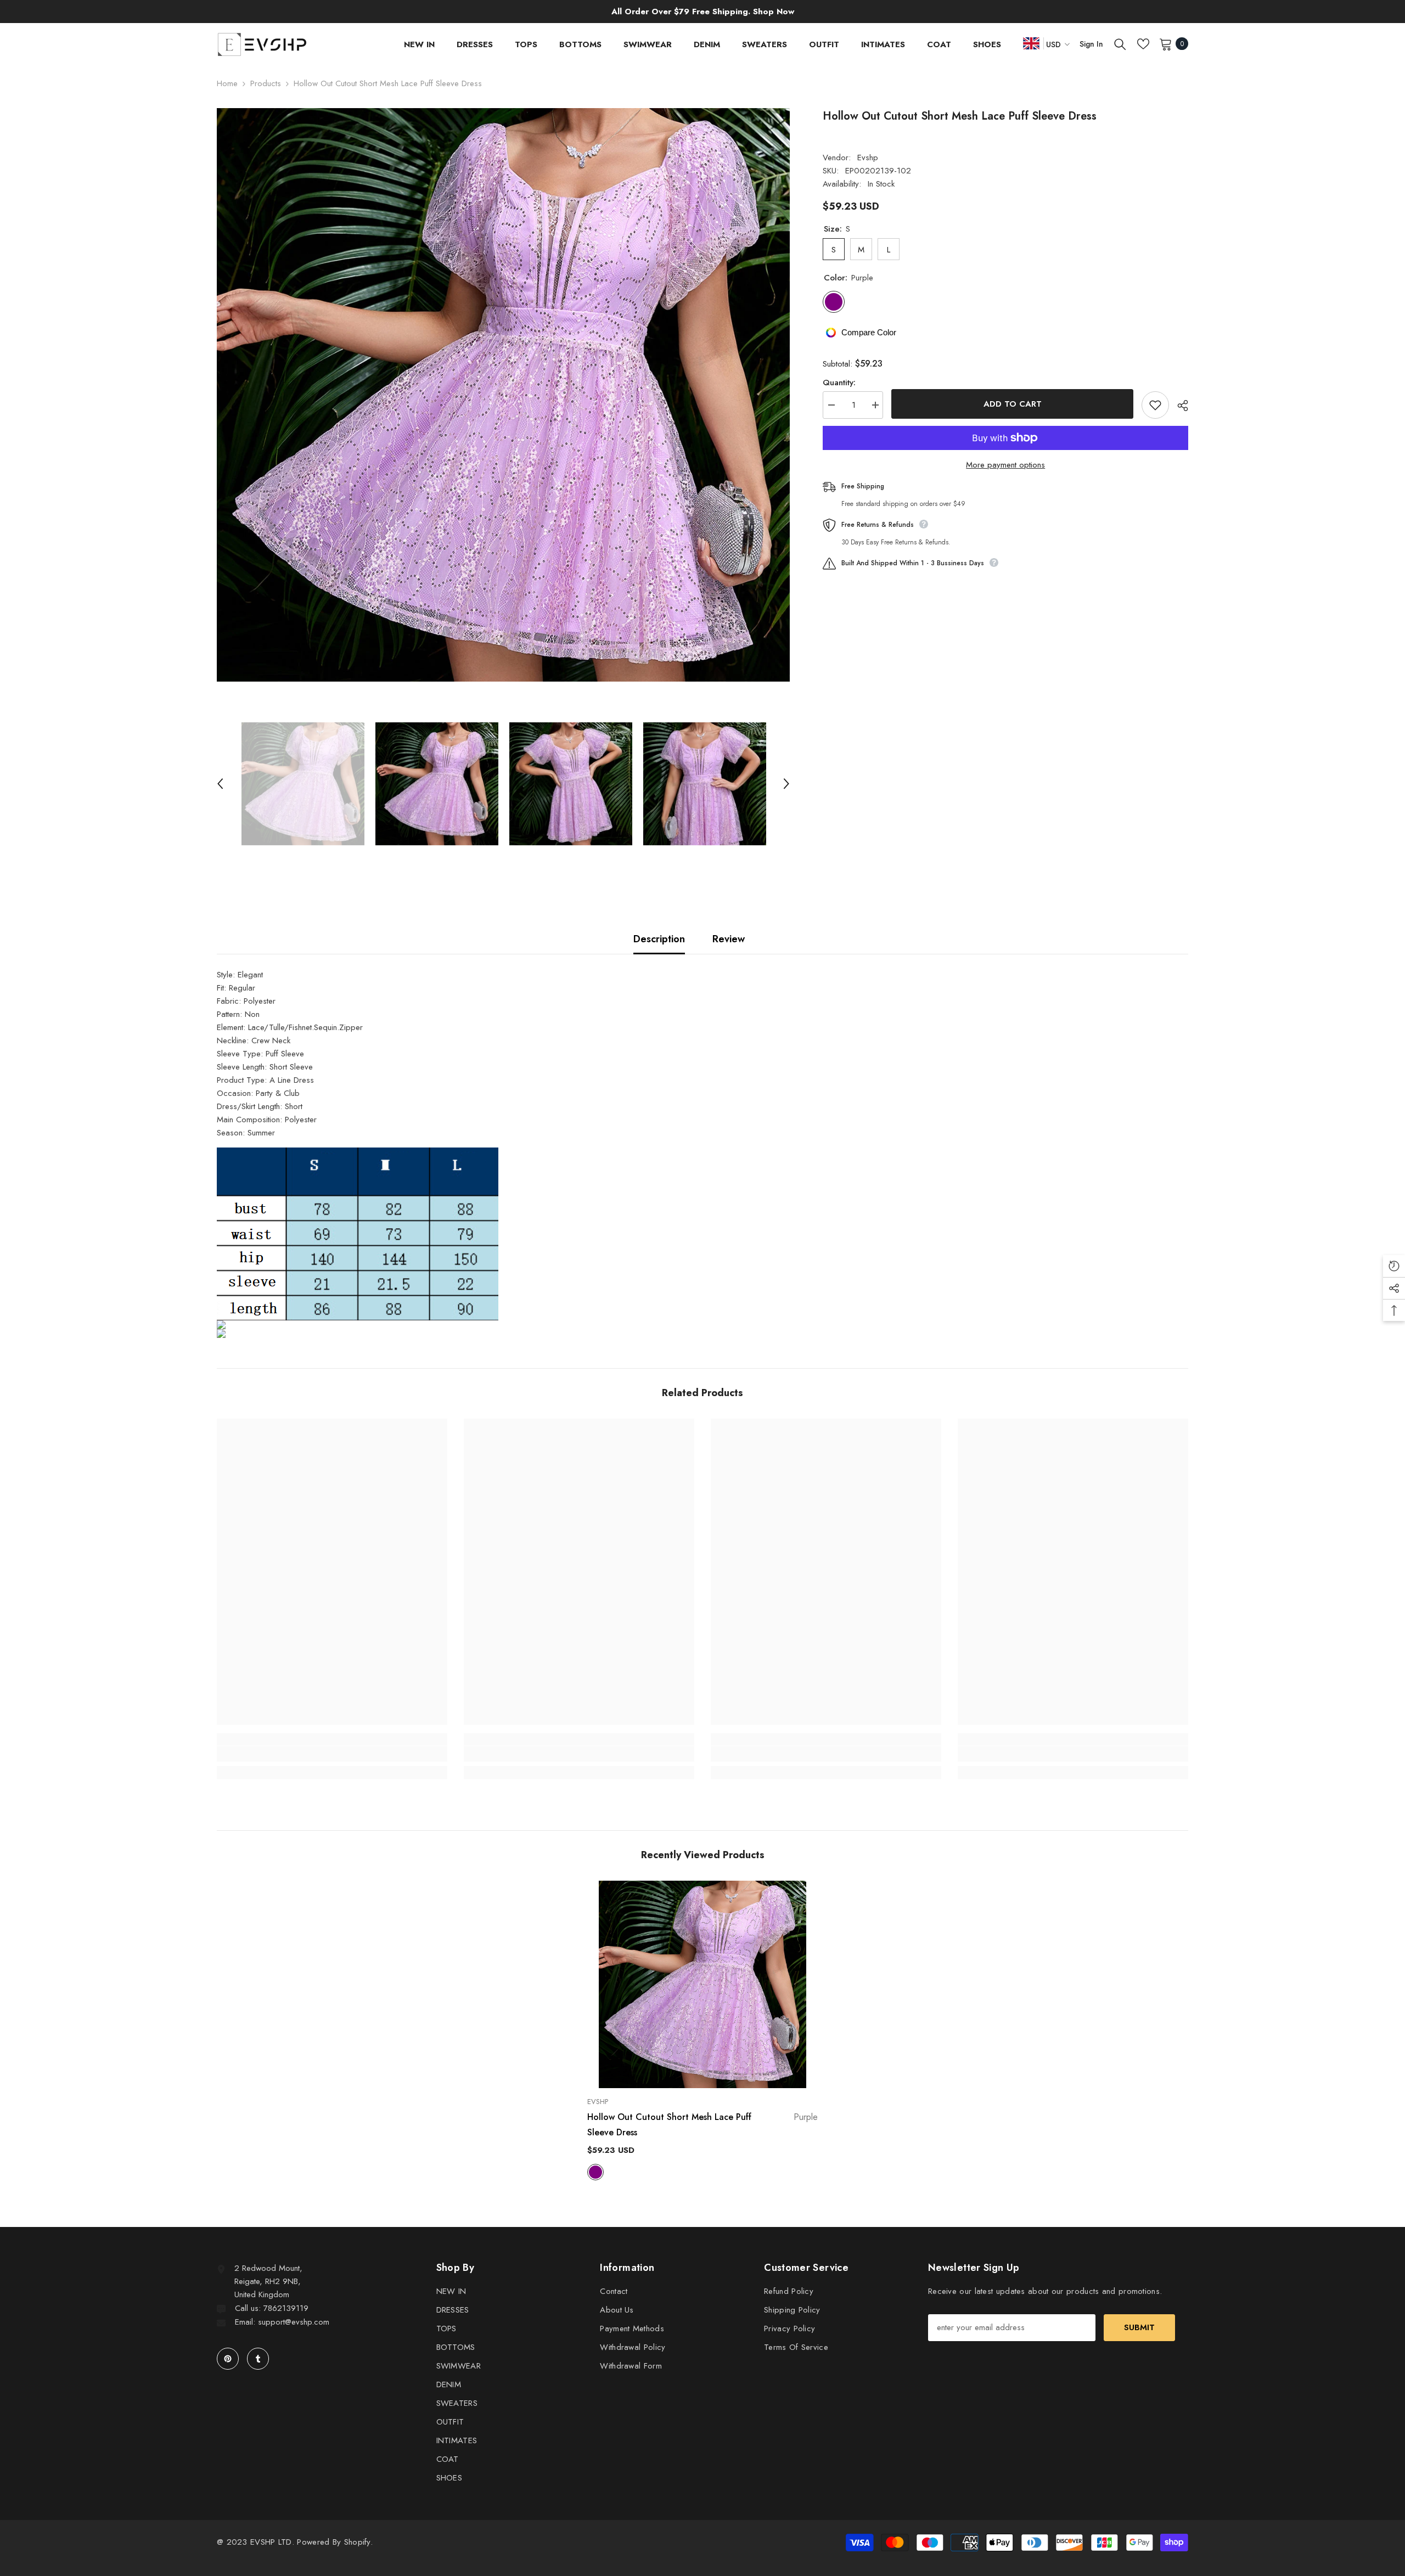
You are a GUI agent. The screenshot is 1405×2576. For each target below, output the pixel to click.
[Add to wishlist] (1155, 405)
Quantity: (839, 383)
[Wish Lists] (1143, 44)
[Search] (1120, 44)
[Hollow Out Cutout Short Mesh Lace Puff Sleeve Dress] (702, 1984)
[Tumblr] (258, 2359)
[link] (332, 1754)
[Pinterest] (228, 2359)
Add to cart (1013, 404)
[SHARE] (1179, 406)
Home (227, 83)
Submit (1139, 2327)
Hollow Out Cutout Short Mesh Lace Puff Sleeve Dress (702, 2125)
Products (266, 83)
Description (659, 939)
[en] (1031, 43)
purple (595, 2172)
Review (729, 939)
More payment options (1005, 465)
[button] (220, 784)
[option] (504, 395)
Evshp (868, 158)
